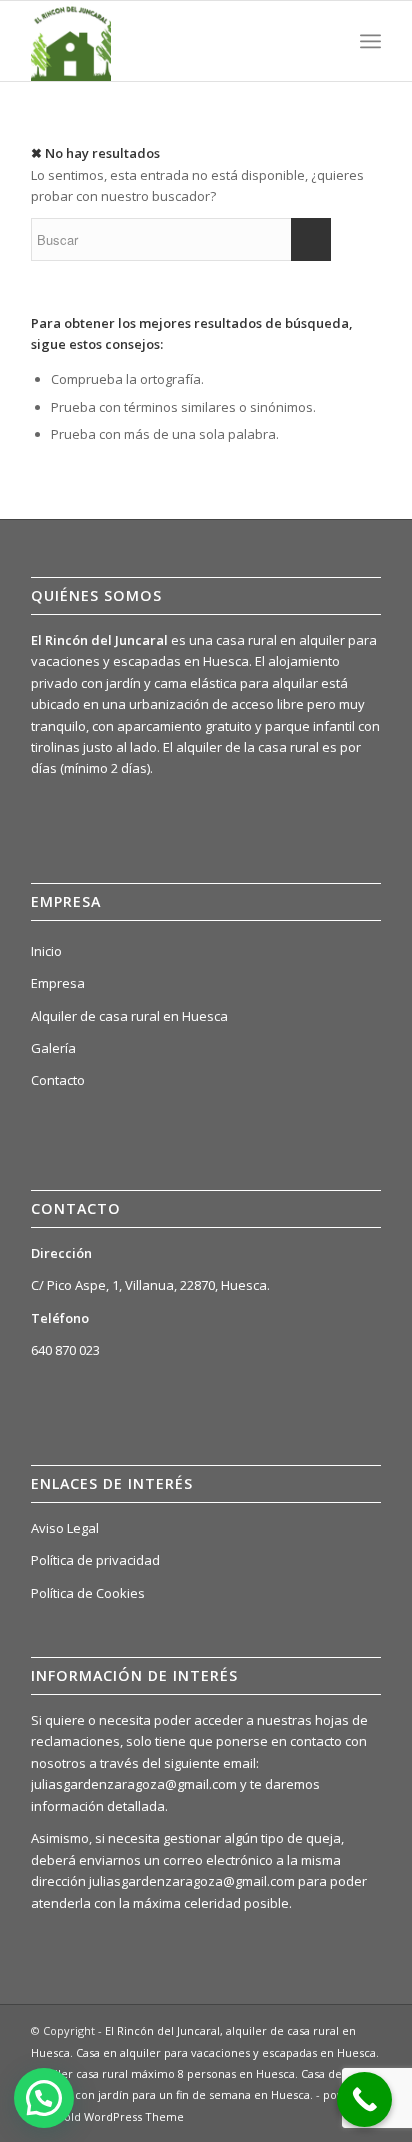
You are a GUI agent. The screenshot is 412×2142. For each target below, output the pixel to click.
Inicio (46, 951)
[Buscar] (326, 41)
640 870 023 (65, 1350)
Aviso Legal (65, 1528)
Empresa (58, 983)
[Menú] (370, 41)
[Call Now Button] (364, 2099)
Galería (53, 1048)
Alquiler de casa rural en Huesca (129, 1016)
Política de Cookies (88, 1593)
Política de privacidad (95, 1560)
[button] (44, 2098)
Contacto (58, 1080)
